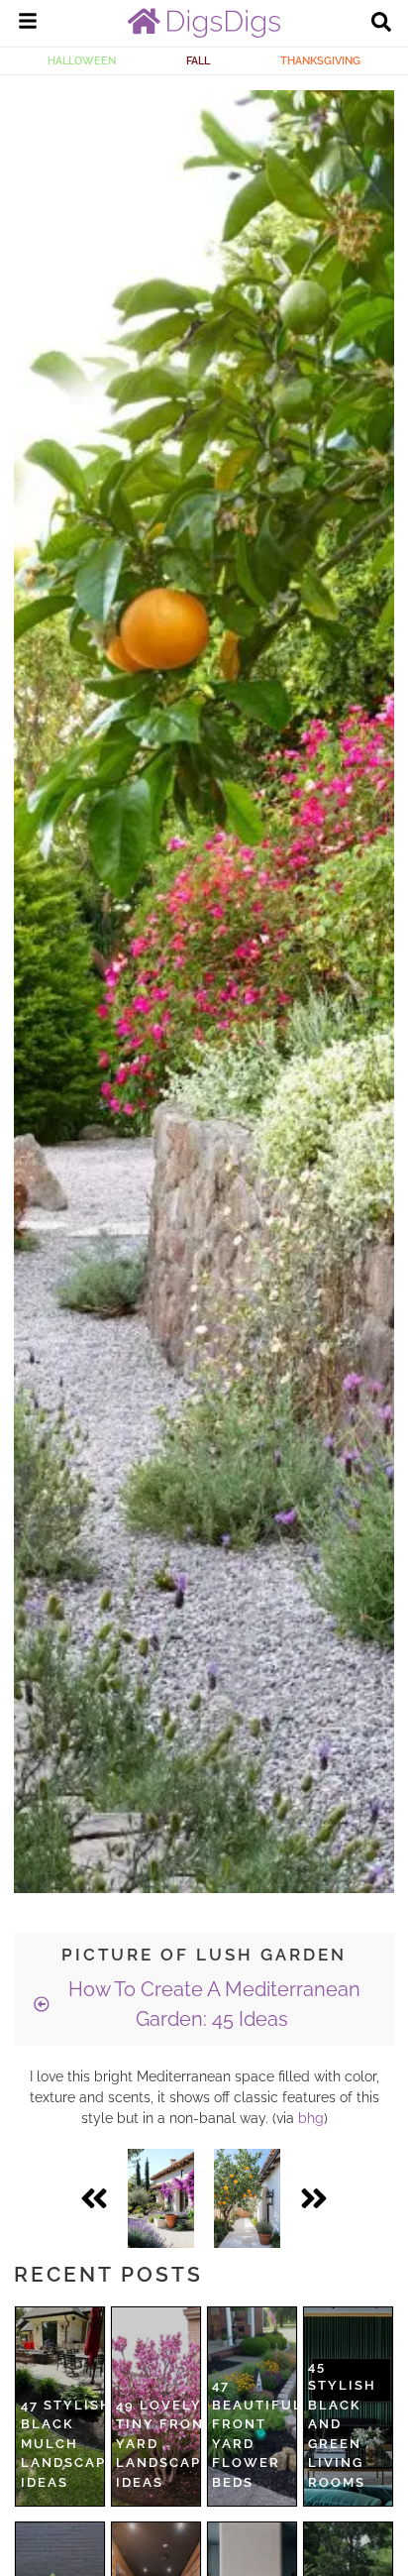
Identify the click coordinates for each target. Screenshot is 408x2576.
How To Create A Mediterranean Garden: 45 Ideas (212, 2004)
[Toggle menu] (28, 24)
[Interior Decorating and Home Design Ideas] (204, 33)
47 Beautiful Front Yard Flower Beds (257, 2434)
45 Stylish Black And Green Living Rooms (342, 2424)
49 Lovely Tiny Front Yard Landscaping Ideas (173, 2444)
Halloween (82, 60)
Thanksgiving (320, 60)
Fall (198, 60)
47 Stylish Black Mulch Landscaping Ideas (78, 2444)
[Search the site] (381, 24)
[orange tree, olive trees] (247, 2198)
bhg (311, 2118)
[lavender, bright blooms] (161, 2198)
